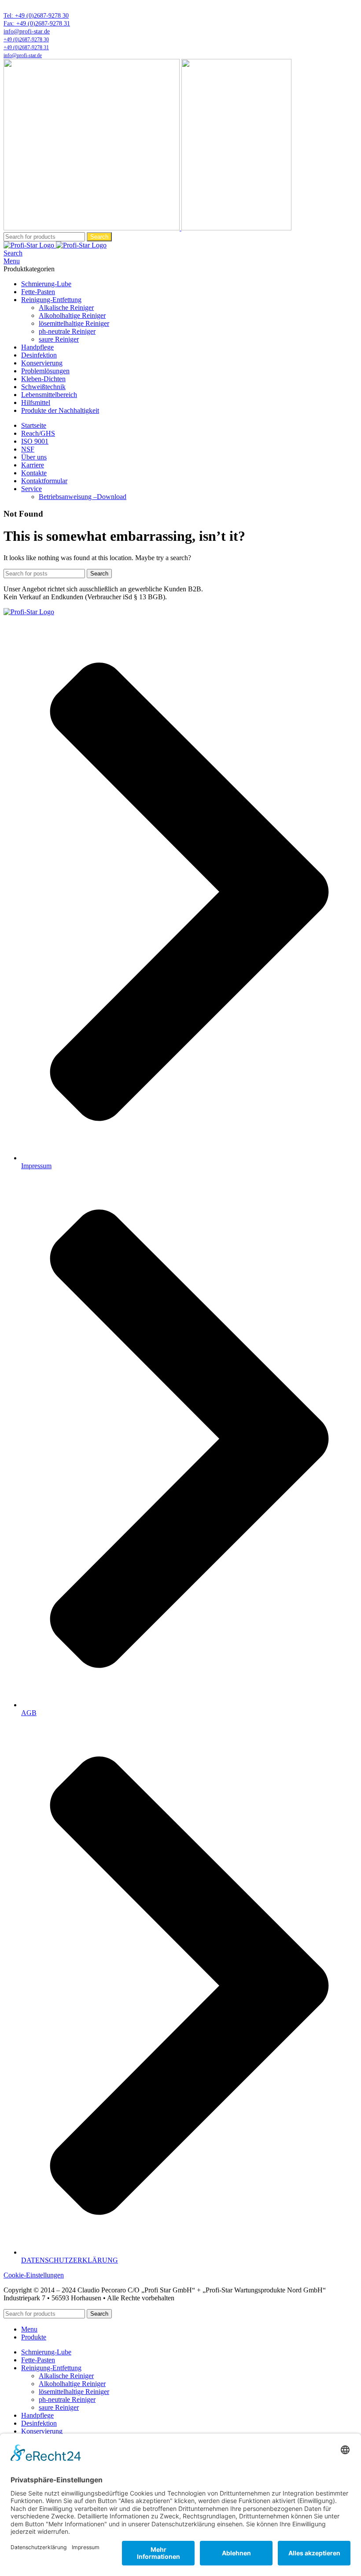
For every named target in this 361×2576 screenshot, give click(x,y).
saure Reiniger (59, 339)
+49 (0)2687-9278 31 (26, 47)
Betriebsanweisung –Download (83, 497)
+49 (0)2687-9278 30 (26, 40)
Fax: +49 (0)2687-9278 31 (37, 24)
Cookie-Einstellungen (34, 2275)
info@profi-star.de (27, 31)
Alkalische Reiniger (66, 308)
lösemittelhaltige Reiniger (74, 323)
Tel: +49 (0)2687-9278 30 (36, 16)
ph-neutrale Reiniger (67, 331)
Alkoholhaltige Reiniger (72, 315)
